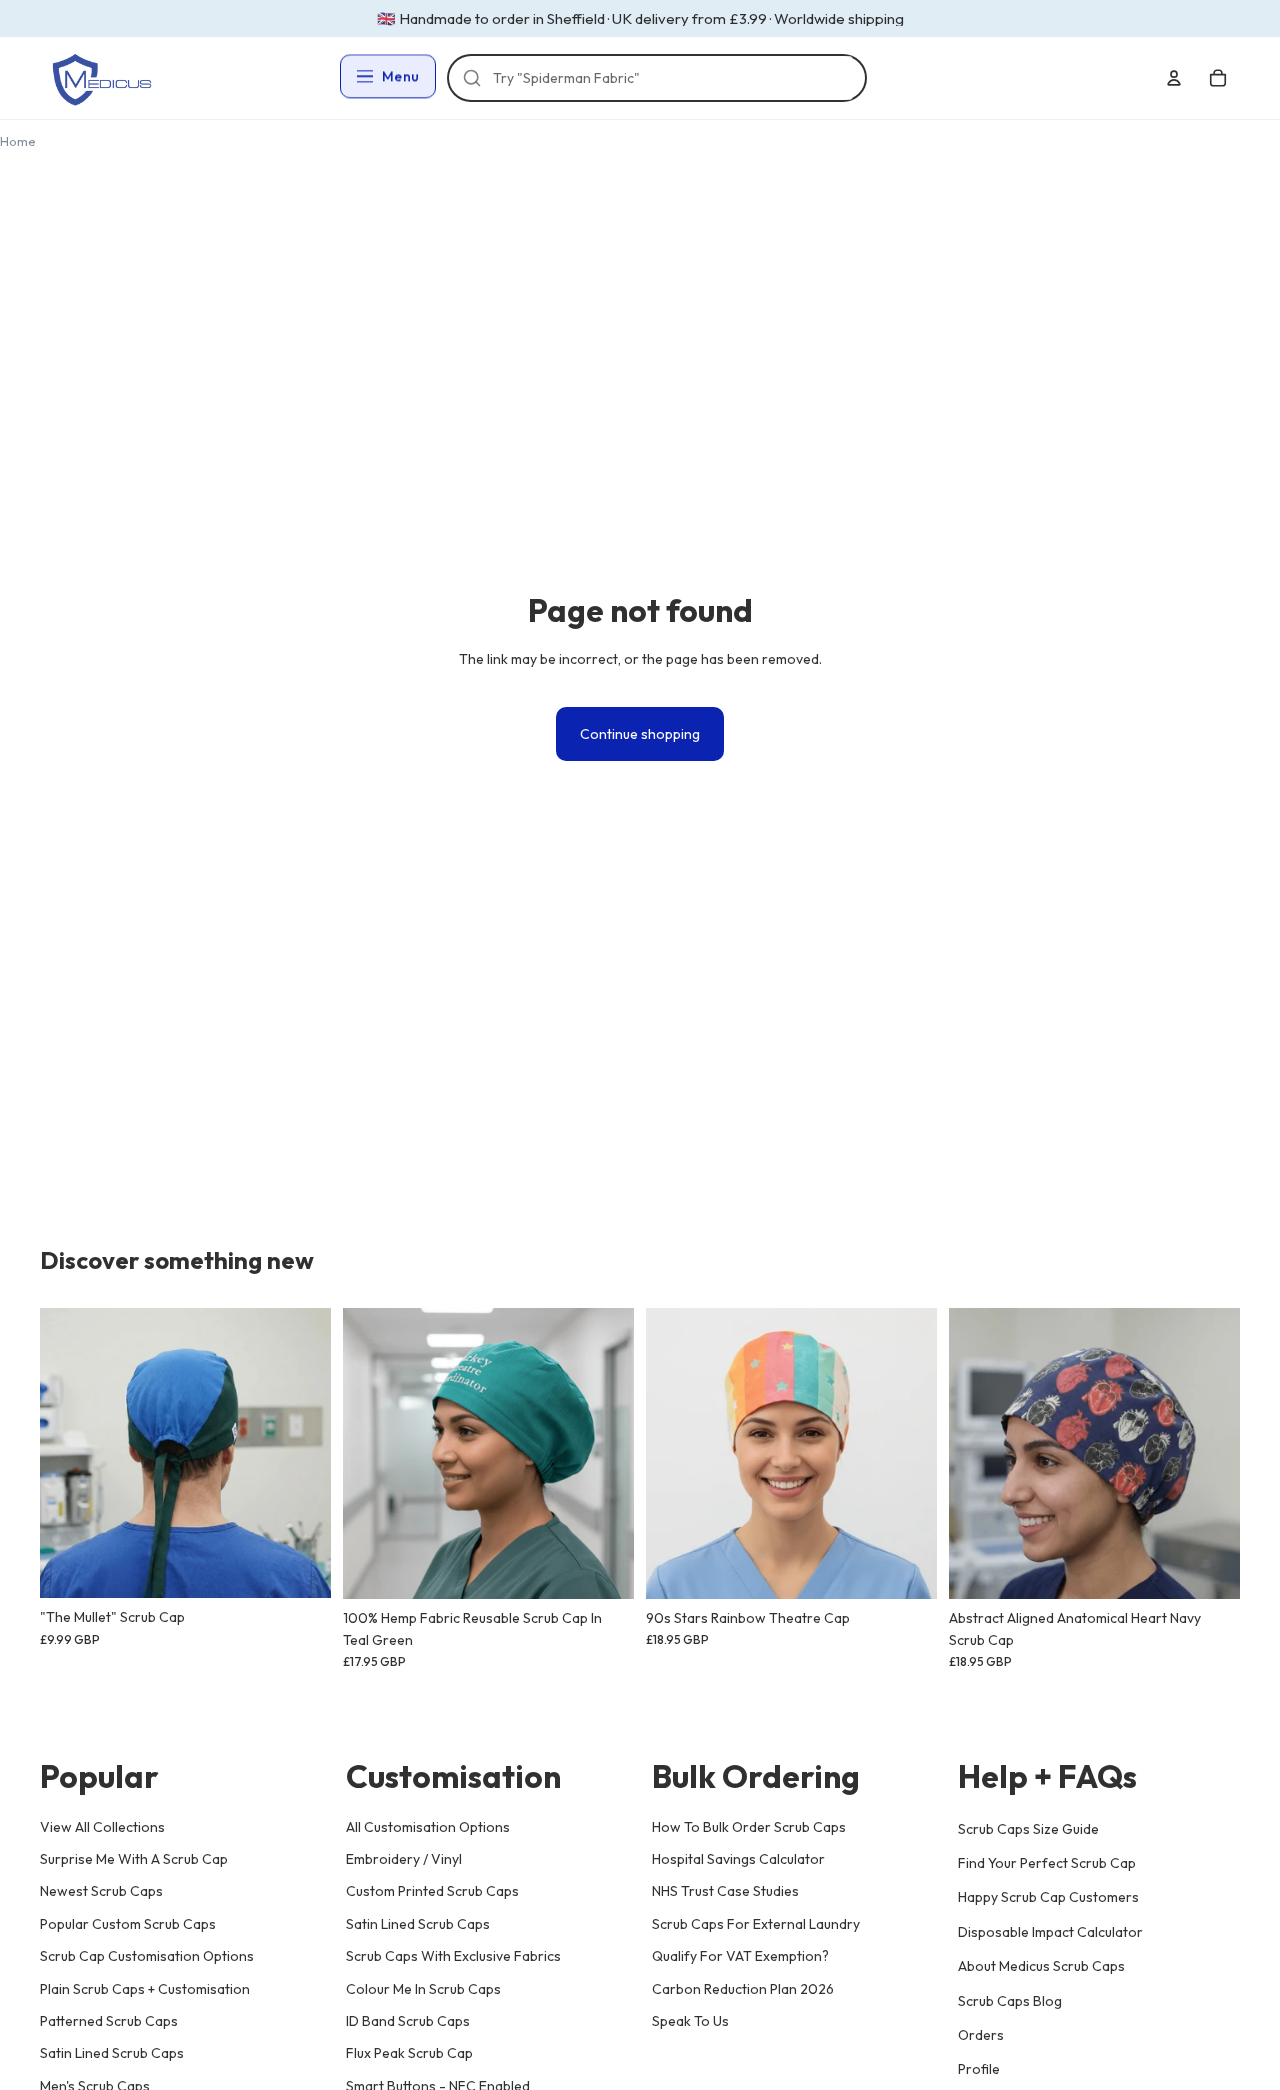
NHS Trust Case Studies (725, 1891)
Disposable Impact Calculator (1050, 1931)
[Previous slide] (70, 1453)
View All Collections (102, 1826)
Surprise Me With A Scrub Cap (134, 1859)
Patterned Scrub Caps (109, 2021)
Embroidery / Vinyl (404, 1859)
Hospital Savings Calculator (738, 1859)
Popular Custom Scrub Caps (128, 1923)
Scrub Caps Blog (1010, 2000)
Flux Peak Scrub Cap (409, 2053)
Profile (979, 2069)
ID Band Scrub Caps (408, 2021)
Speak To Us (690, 2021)
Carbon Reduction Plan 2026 (743, 1988)
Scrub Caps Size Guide (1028, 1828)
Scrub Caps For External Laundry (756, 1923)
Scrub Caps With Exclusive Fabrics (453, 1956)
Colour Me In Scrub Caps (423, 1988)
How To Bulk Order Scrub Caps (749, 1826)
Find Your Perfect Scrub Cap (1047, 1863)
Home (18, 141)
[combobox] (667, 78)
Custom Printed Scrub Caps (432, 1891)
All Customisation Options (428, 1826)
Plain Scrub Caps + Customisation (145, 1988)
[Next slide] (301, 1453)
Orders (981, 2035)
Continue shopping (640, 734)
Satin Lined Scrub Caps (112, 2053)
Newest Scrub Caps (101, 1891)
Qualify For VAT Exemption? (740, 1956)
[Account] (1174, 78)
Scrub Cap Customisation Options (147, 1956)
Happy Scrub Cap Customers (1048, 1897)
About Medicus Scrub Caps (1041, 1966)
